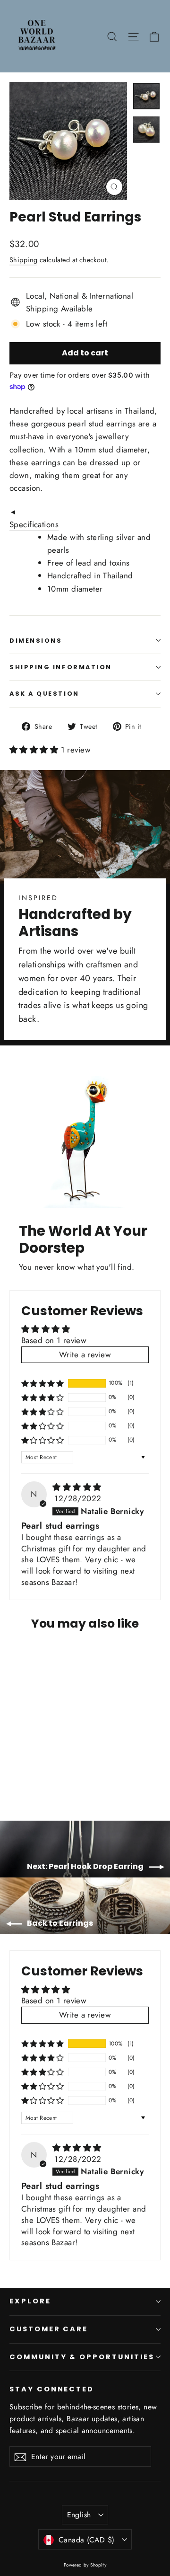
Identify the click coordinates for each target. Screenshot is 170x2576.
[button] (35, 750)
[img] (77, 1487)
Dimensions (36, 641)
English (79, 2515)
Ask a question (44, 694)
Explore (30, 2301)
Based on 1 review (54, 1340)
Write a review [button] (85, 1354)
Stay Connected (52, 2389)
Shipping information (61, 667)
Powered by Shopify (85, 2565)
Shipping (23, 260)
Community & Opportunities (82, 2357)
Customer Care (49, 2329)
